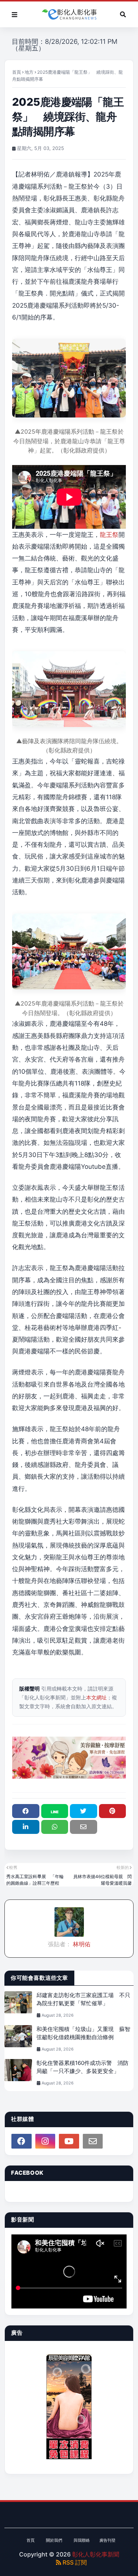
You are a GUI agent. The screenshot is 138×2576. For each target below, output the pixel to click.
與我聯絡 (82, 2540)
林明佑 (81, 1944)
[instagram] (45, 2141)
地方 (29, 72)
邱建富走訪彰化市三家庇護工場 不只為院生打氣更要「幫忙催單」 (83, 1999)
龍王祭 (109, 535)
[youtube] (69, 2141)
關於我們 (54, 2540)
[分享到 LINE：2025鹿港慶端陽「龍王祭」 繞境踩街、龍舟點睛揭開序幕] (55, 1811)
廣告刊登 (107, 2540)
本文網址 (96, 1697)
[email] (93, 2141)
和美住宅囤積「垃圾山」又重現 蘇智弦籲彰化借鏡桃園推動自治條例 (83, 2033)
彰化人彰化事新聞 (96, 2554)
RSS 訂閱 (74, 2562)
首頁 (17, 72)
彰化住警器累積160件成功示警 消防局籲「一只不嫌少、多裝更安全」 (82, 2067)
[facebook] (22, 2141)
